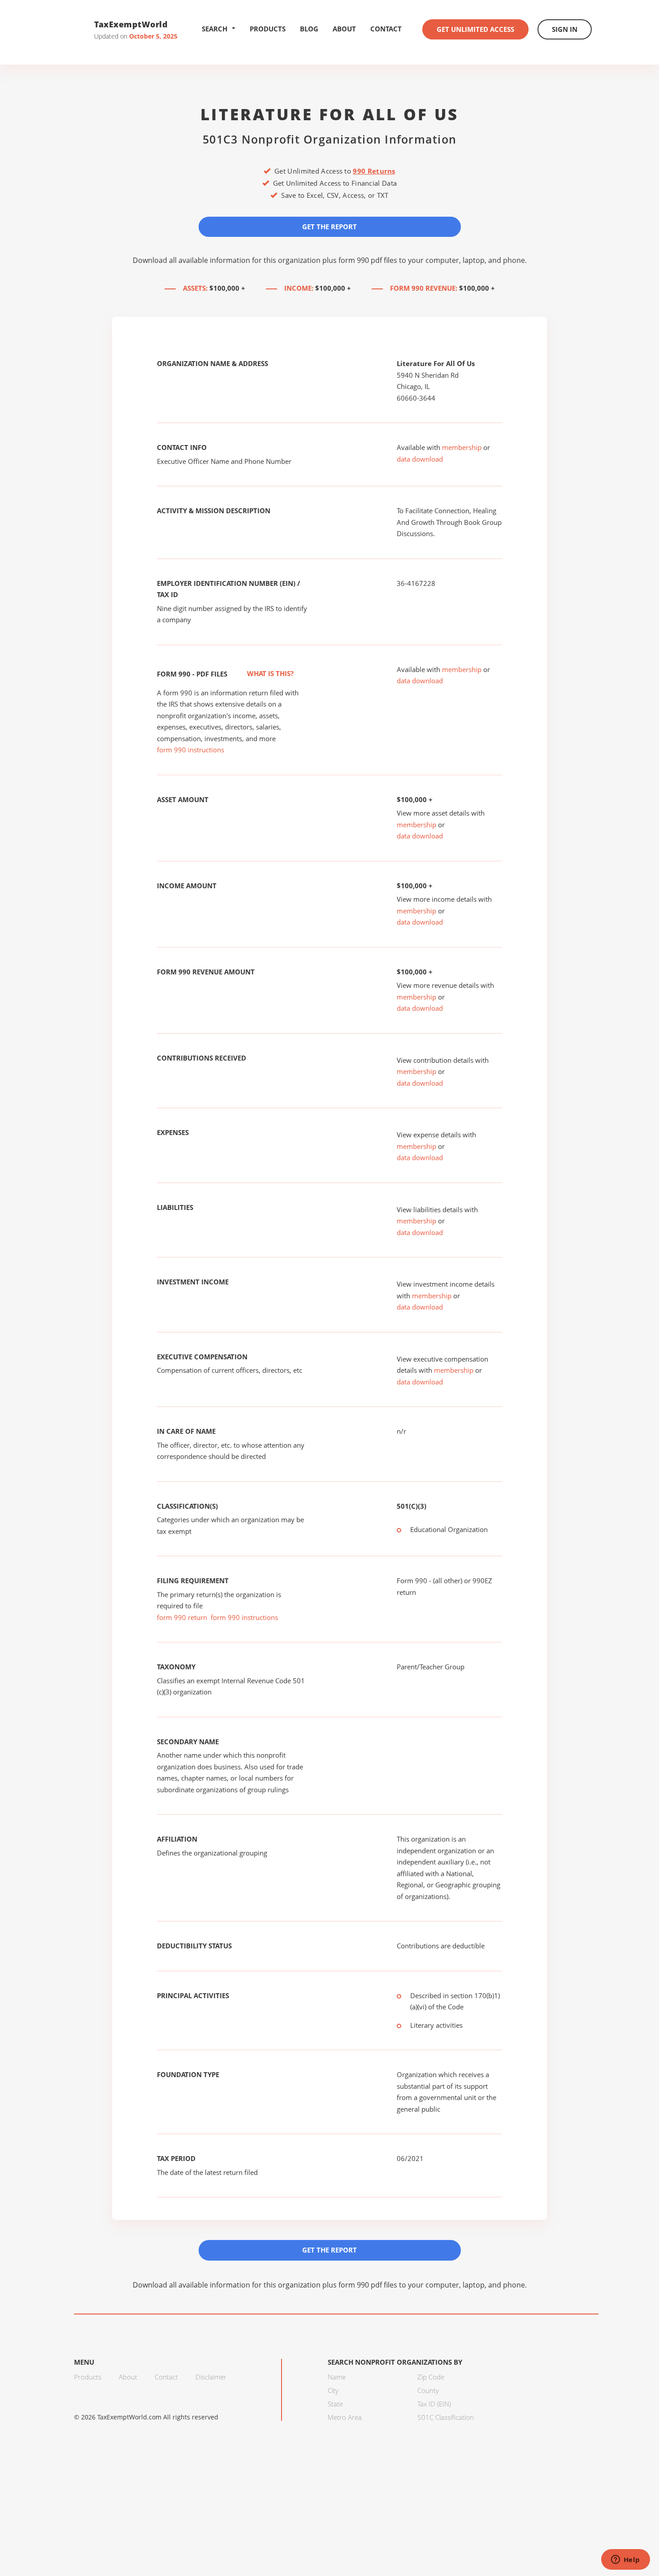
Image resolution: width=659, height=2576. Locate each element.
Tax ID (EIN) (434, 2404)
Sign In (565, 29)
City (333, 2390)
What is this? (269, 673)
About (344, 29)
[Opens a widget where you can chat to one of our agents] (625, 2560)
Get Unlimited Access (475, 29)
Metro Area (345, 2417)
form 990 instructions (191, 750)
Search (215, 29)
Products (268, 29)
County (428, 2390)
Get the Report (329, 227)
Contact (386, 29)
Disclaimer (211, 2377)
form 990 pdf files (368, 260)
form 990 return (182, 1617)
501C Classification (446, 2417)
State (335, 2404)
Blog (309, 29)
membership (462, 447)
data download (420, 459)
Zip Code (431, 2377)
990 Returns (374, 171)
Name (337, 2377)
